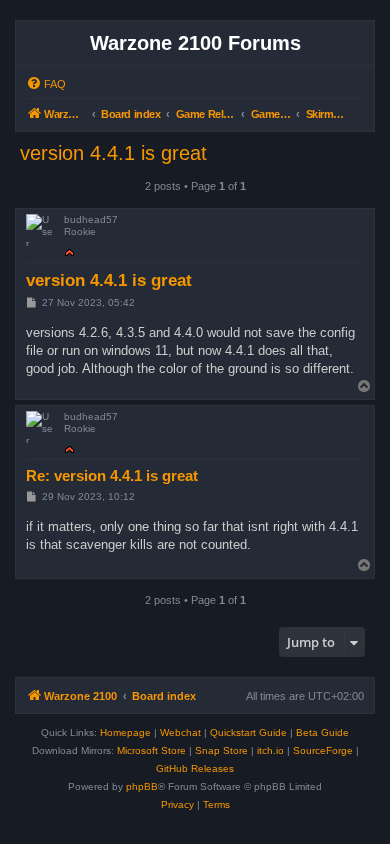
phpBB (142, 786)
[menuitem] (46, 84)
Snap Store (221, 750)
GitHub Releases (195, 768)
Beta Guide (322, 732)
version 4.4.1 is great (113, 153)
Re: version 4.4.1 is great (112, 475)
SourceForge (323, 750)
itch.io (270, 750)
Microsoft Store (151, 750)
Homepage (125, 732)
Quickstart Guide (248, 732)
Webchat (180, 732)
